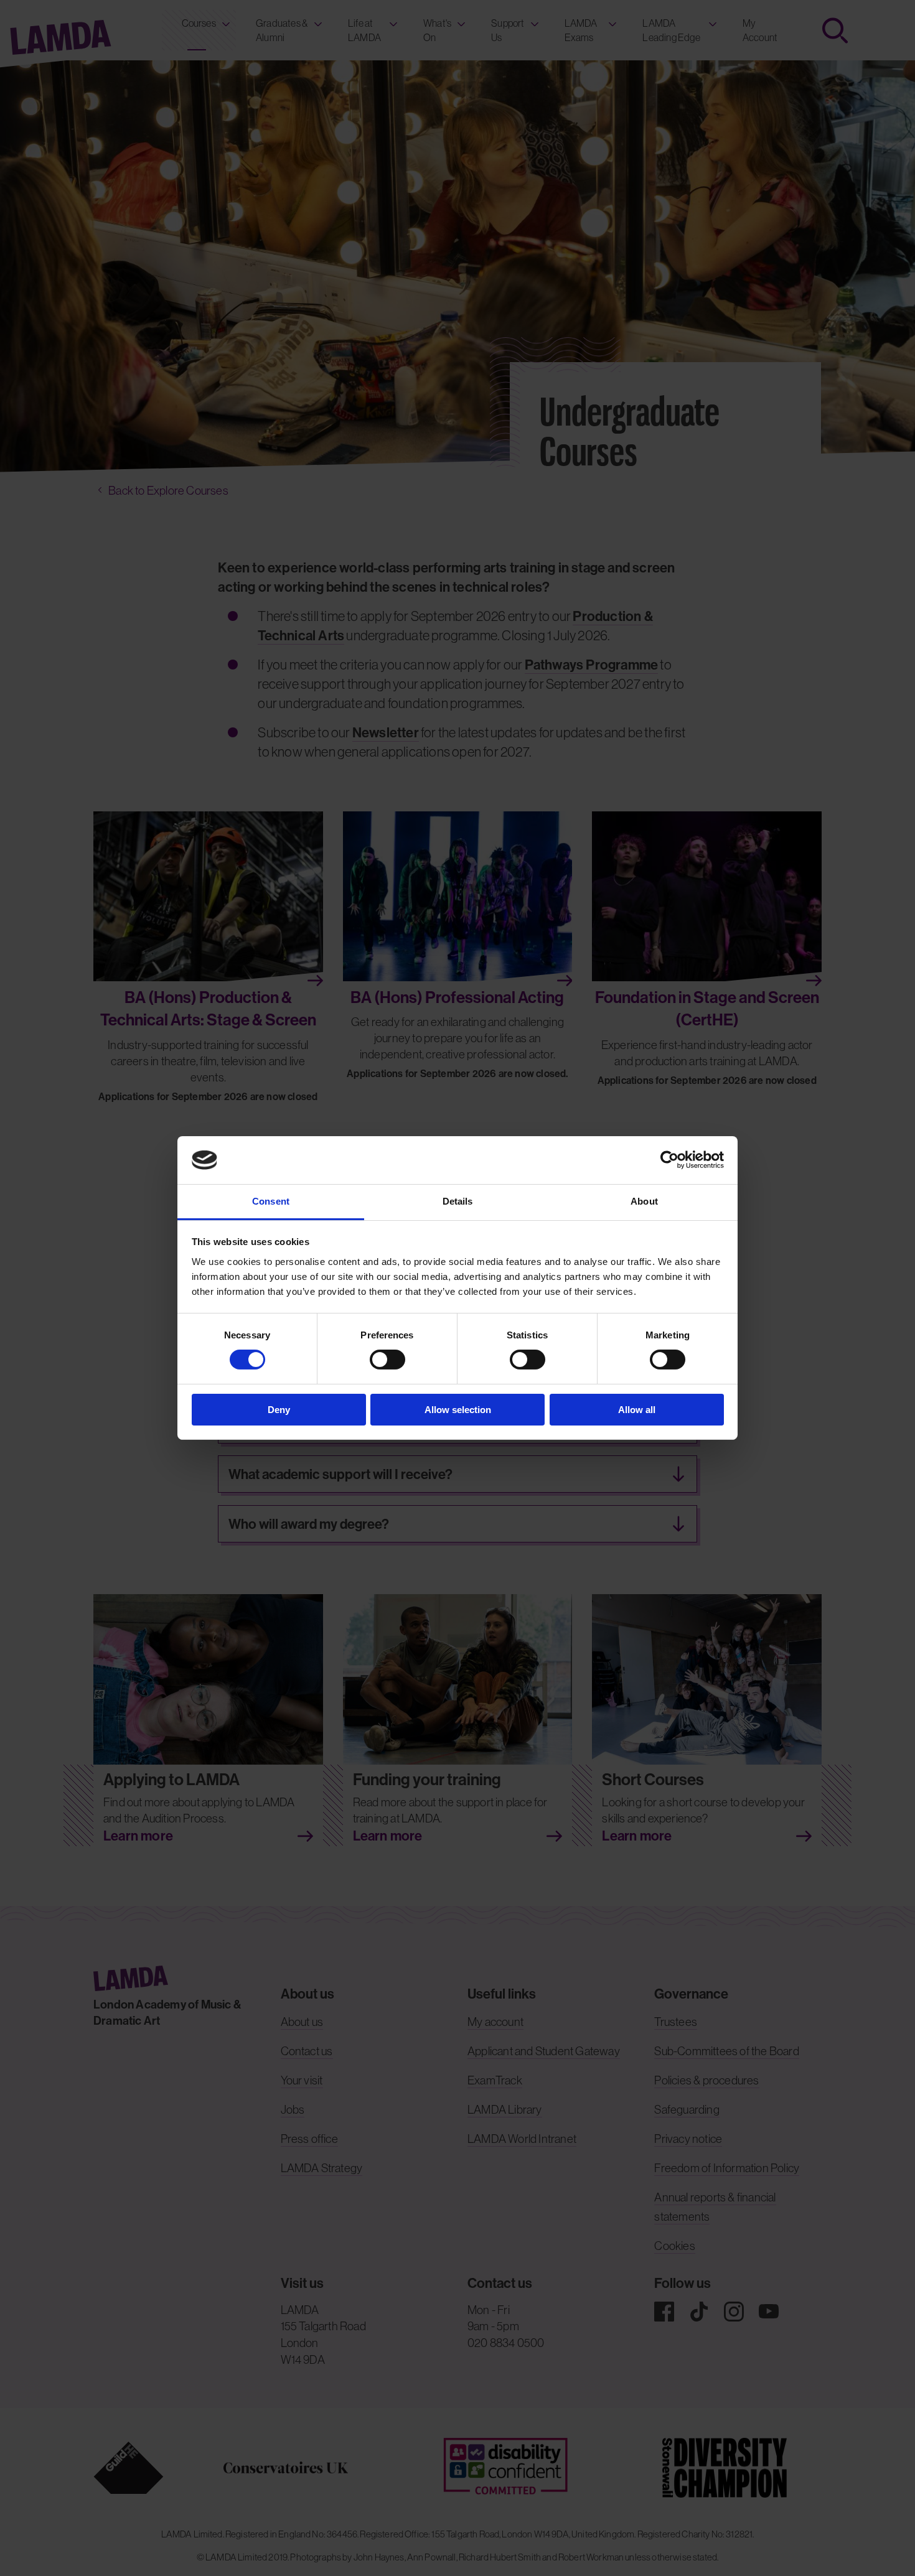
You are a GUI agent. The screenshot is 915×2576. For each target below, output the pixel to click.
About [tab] (644, 1201)
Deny (279, 1410)
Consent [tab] (271, 1201)
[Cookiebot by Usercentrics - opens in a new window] (669, 1160)
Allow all (637, 1410)
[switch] (387, 1360)
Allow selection (458, 1410)
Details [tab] (458, 1201)
